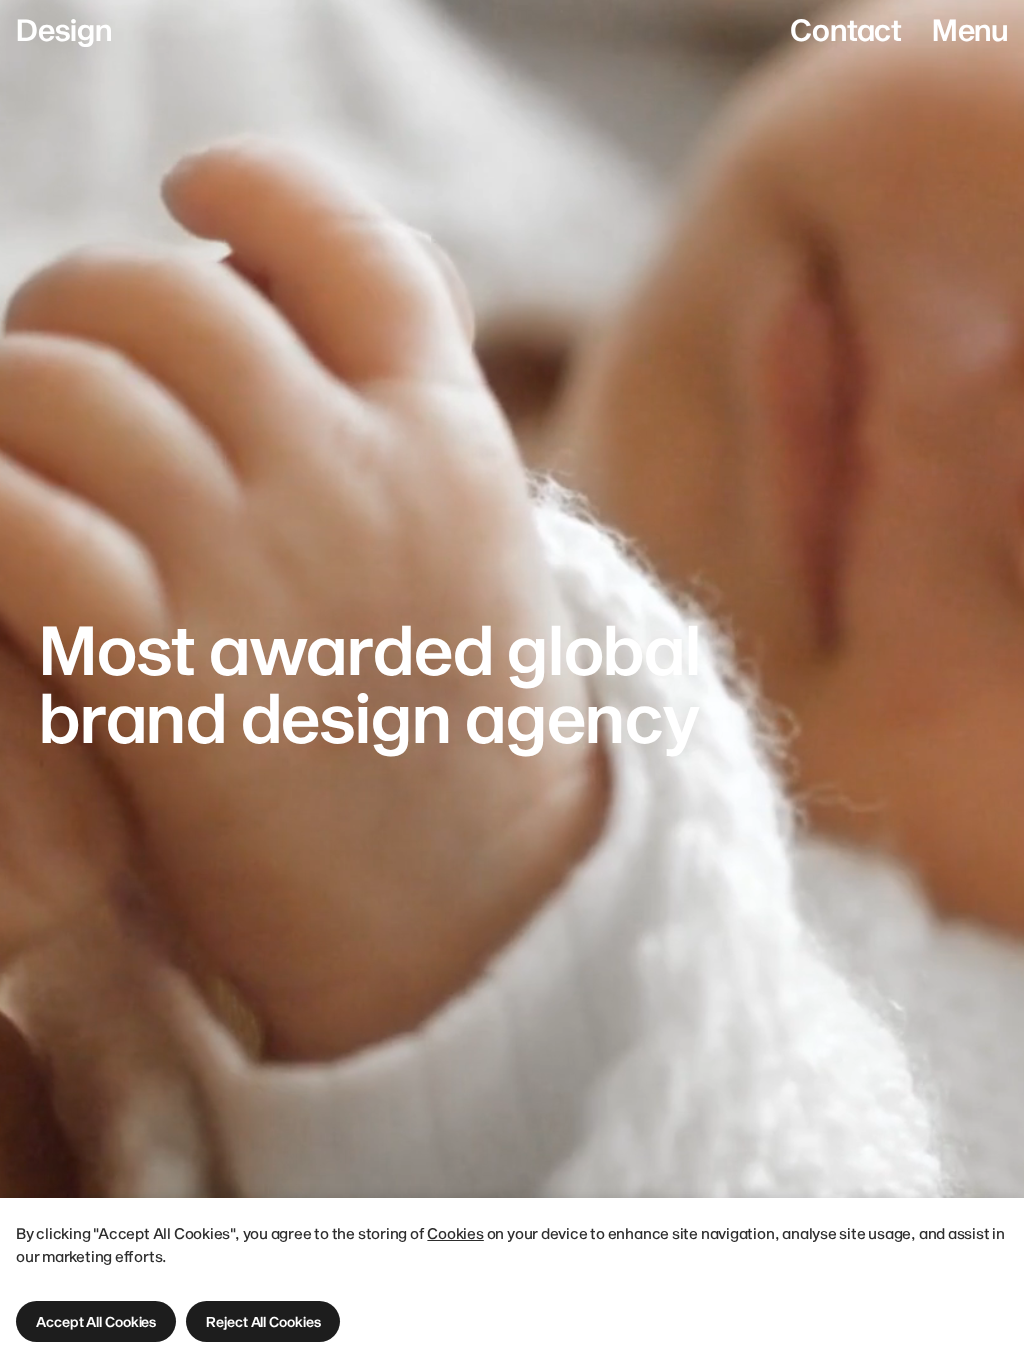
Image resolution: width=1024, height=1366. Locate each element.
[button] (96, 1321)
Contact (845, 29)
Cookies (455, 1233)
